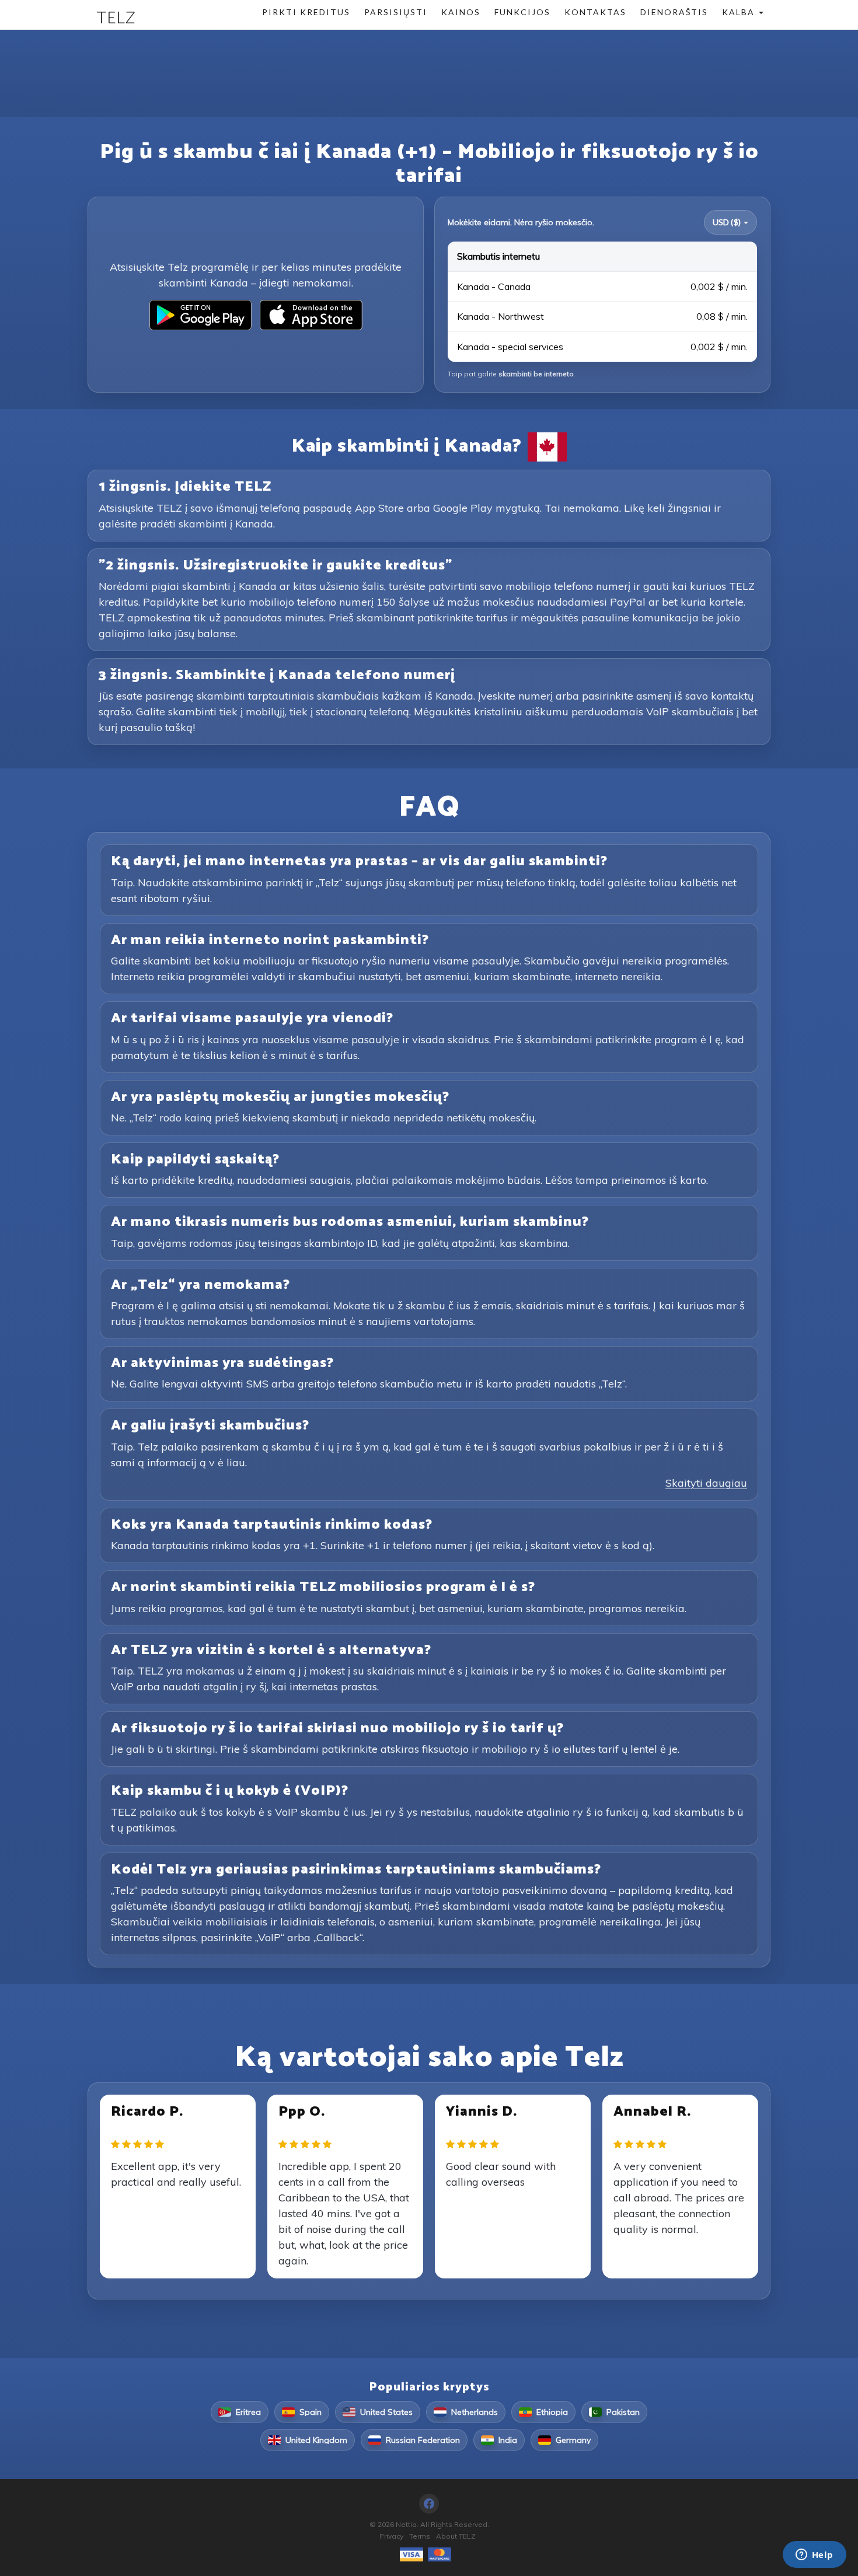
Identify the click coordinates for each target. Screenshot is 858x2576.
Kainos (461, 12)
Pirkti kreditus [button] (306, 12)
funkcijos (522, 12)
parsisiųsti (396, 12)
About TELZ (456, 2536)
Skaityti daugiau (706, 1483)
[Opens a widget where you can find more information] (814, 2556)
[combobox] (730, 222)
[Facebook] (429, 2504)
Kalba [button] (740, 12)
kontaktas (595, 12)
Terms (420, 2536)
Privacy (391, 2536)
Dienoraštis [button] (674, 12)
